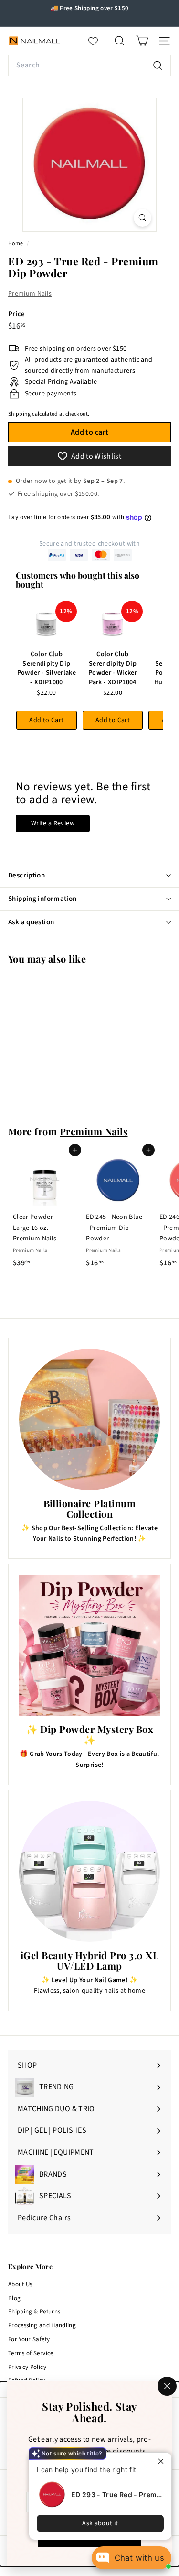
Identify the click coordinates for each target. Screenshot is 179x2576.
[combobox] (89, 66)
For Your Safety (29, 2339)
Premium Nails (30, 294)
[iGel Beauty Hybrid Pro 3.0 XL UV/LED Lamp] (89, 1871)
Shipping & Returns (34, 2312)
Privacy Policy (27, 2367)
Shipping (20, 414)
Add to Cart (46, 720)
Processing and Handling (42, 2325)
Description (26, 875)
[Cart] (142, 41)
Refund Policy (27, 2380)
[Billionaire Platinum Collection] (89, 1420)
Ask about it (100, 2523)
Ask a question (31, 922)
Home (16, 244)
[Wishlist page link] (98, 41)
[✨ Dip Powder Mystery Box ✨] (89, 1645)
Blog (14, 2298)
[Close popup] (163, 2461)
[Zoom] (142, 218)
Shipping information (42, 899)
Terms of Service (31, 2353)
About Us (20, 2284)
